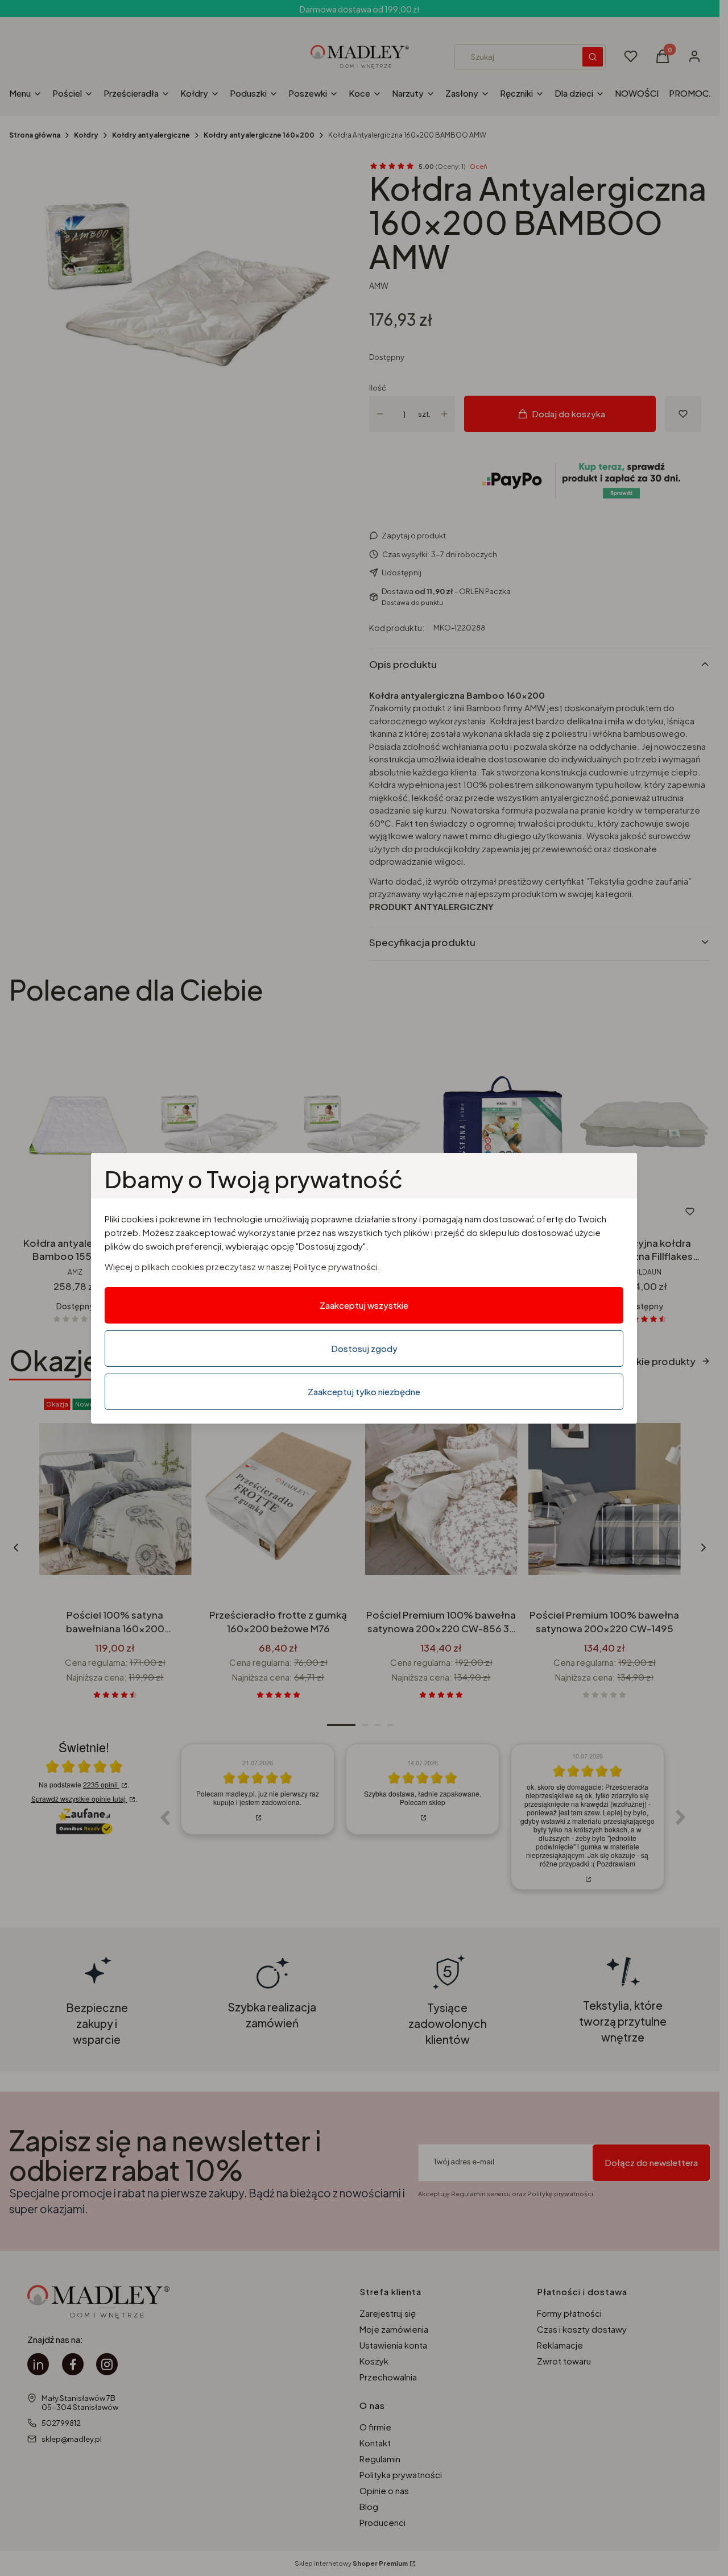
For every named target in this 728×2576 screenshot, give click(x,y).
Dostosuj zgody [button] (364, 1348)
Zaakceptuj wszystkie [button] (364, 1305)
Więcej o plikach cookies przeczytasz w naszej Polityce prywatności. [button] (243, 1266)
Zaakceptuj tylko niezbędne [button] (364, 1391)
